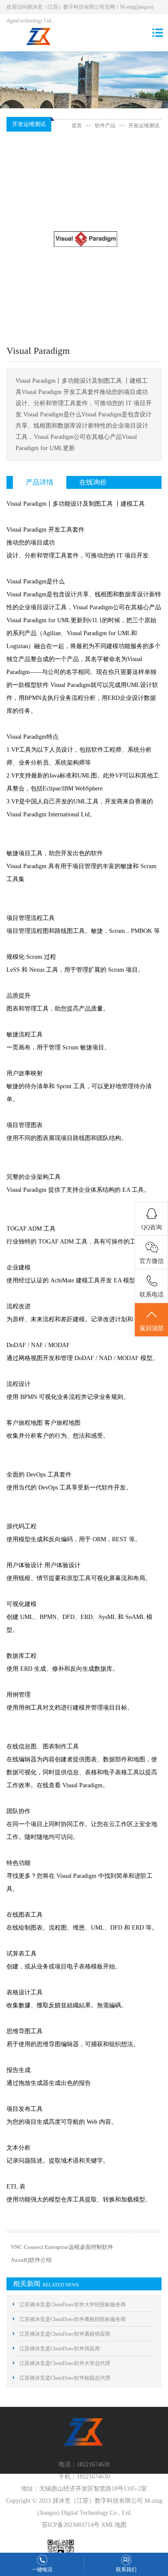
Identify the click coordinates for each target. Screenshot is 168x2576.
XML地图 (114, 2525)
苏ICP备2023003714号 (71, 2525)
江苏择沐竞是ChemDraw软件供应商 (60, 2349)
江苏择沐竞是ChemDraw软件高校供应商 (65, 2334)
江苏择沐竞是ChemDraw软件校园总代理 (65, 2378)
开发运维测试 (144, 126)
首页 (77, 126)
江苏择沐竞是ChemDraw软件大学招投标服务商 (73, 2305)
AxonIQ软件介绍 (31, 2260)
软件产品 (105, 126)
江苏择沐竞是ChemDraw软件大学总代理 (65, 2363)
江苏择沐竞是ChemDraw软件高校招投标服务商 (73, 2319)
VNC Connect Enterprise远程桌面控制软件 (62, 2247)
